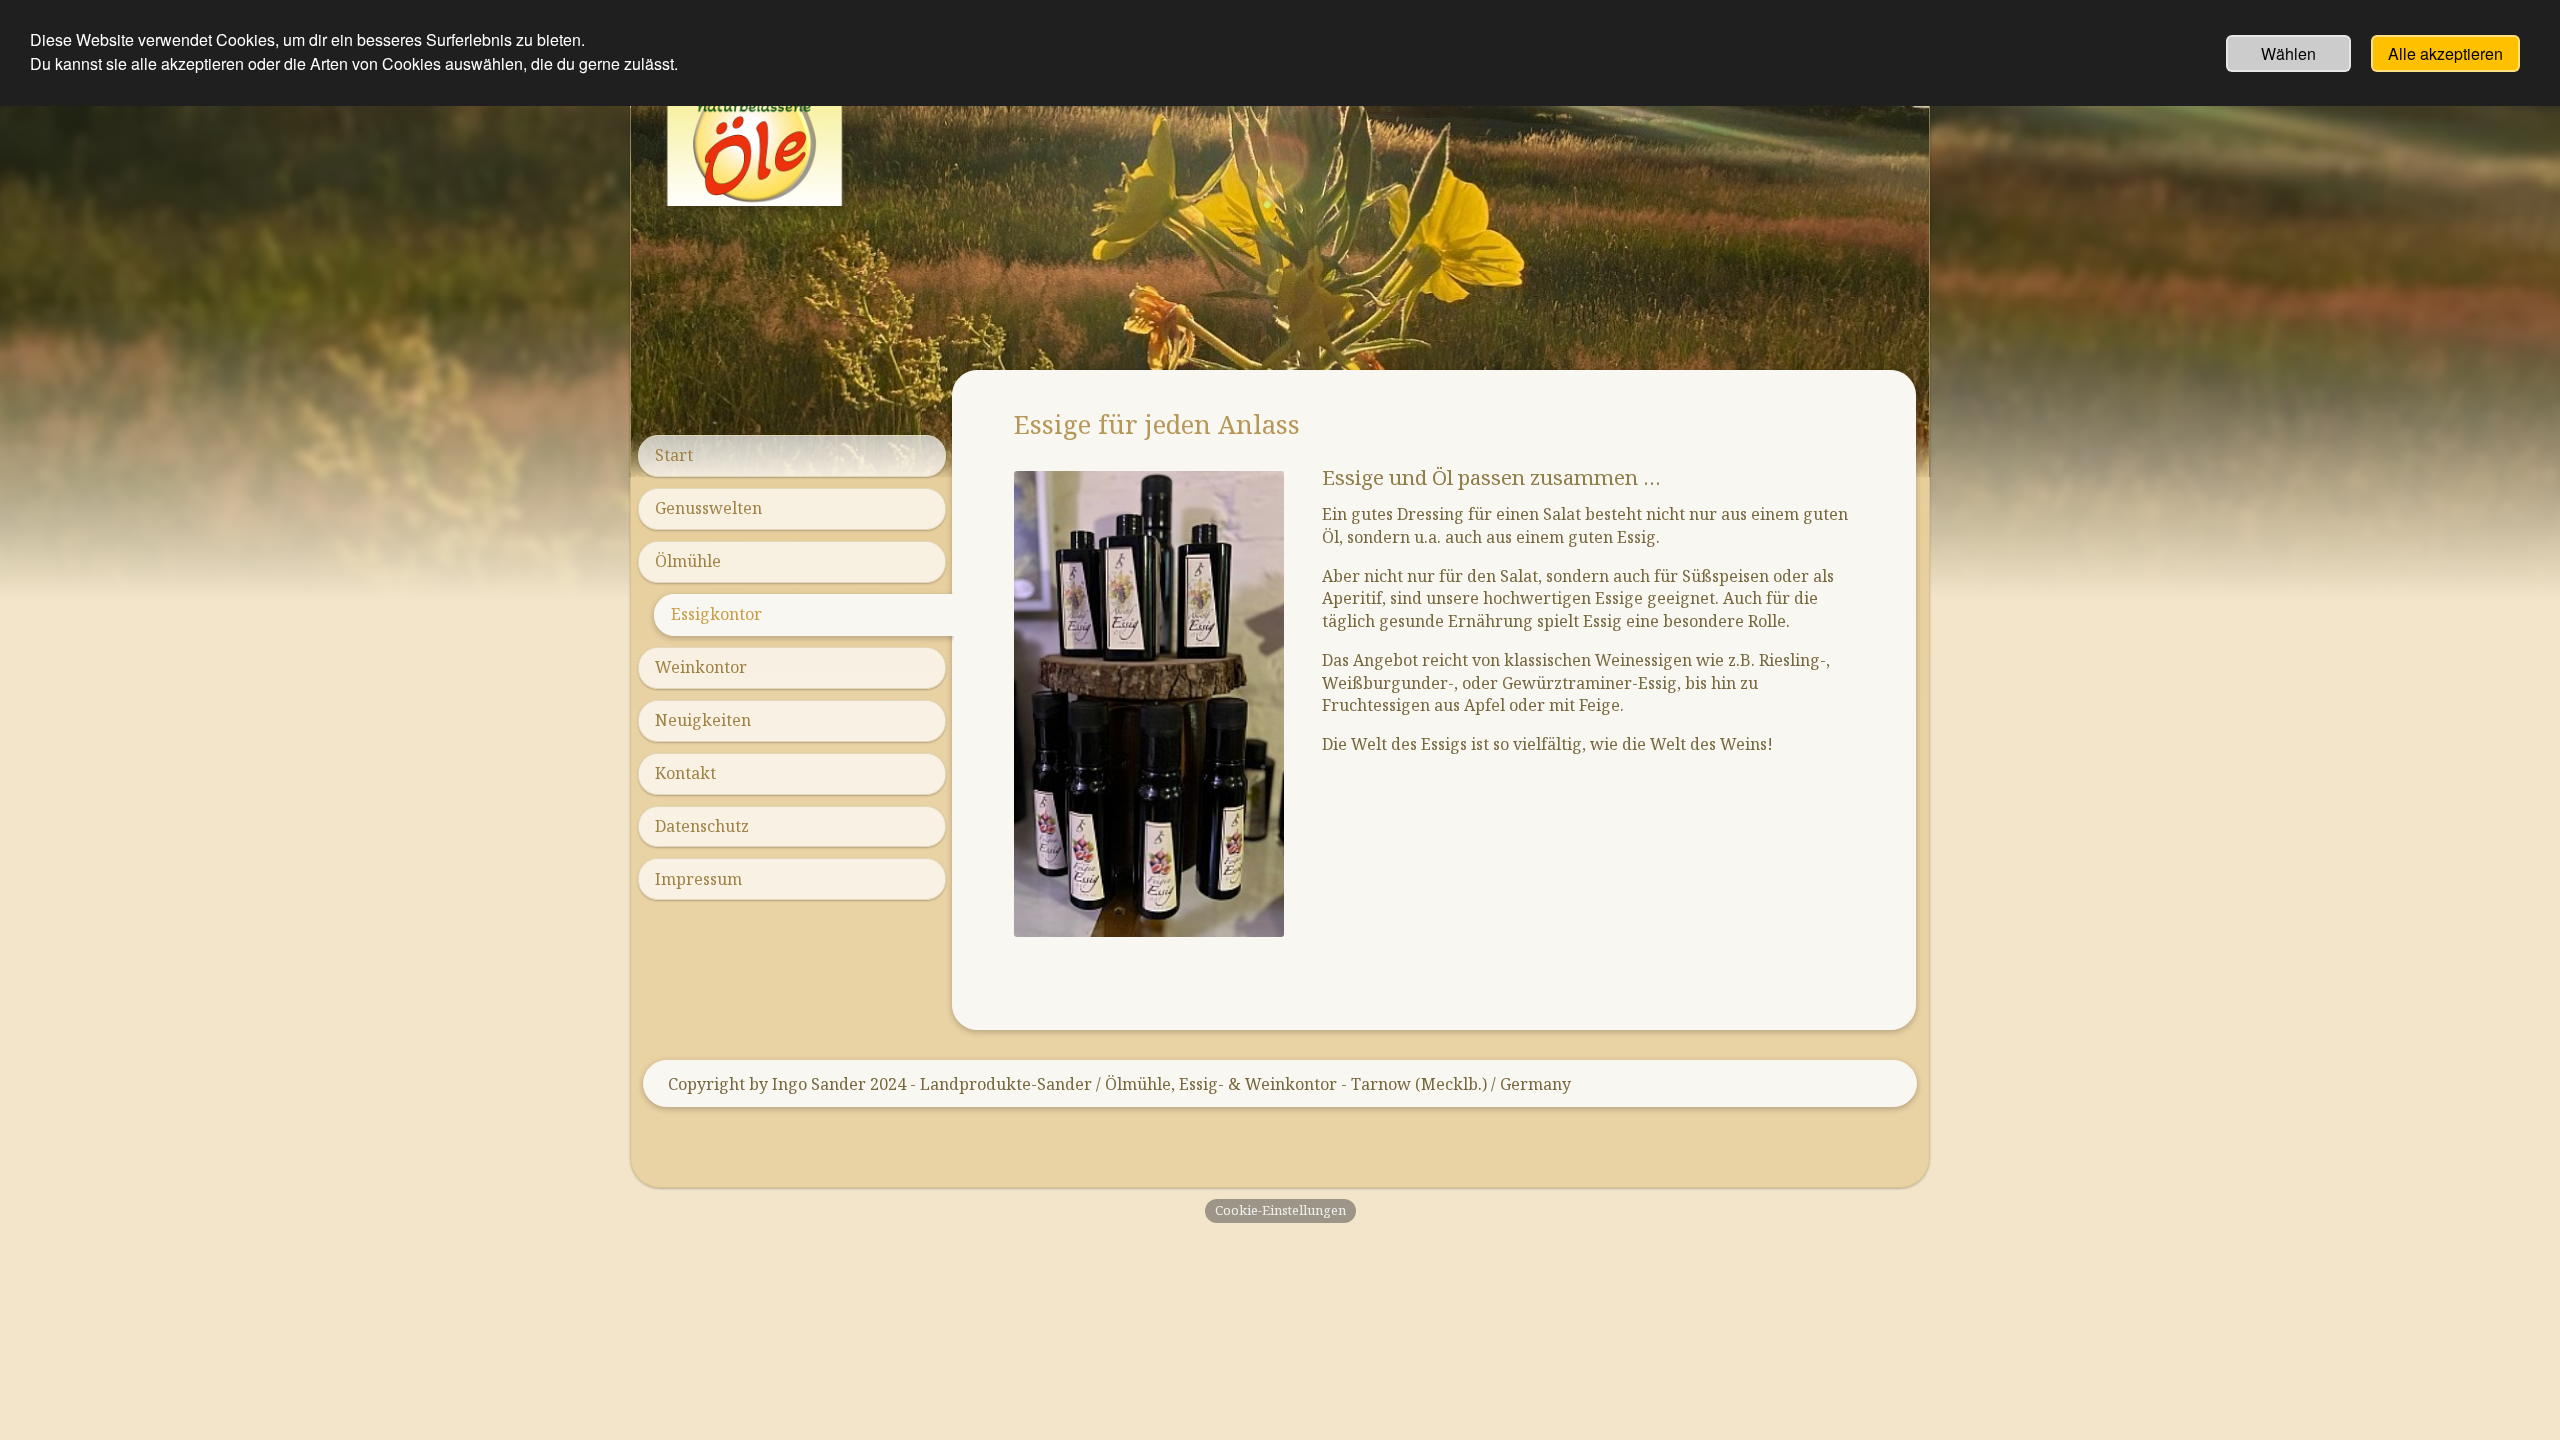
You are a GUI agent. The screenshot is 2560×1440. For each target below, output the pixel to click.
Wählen (2288, 53)
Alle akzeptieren (2445, 53)
